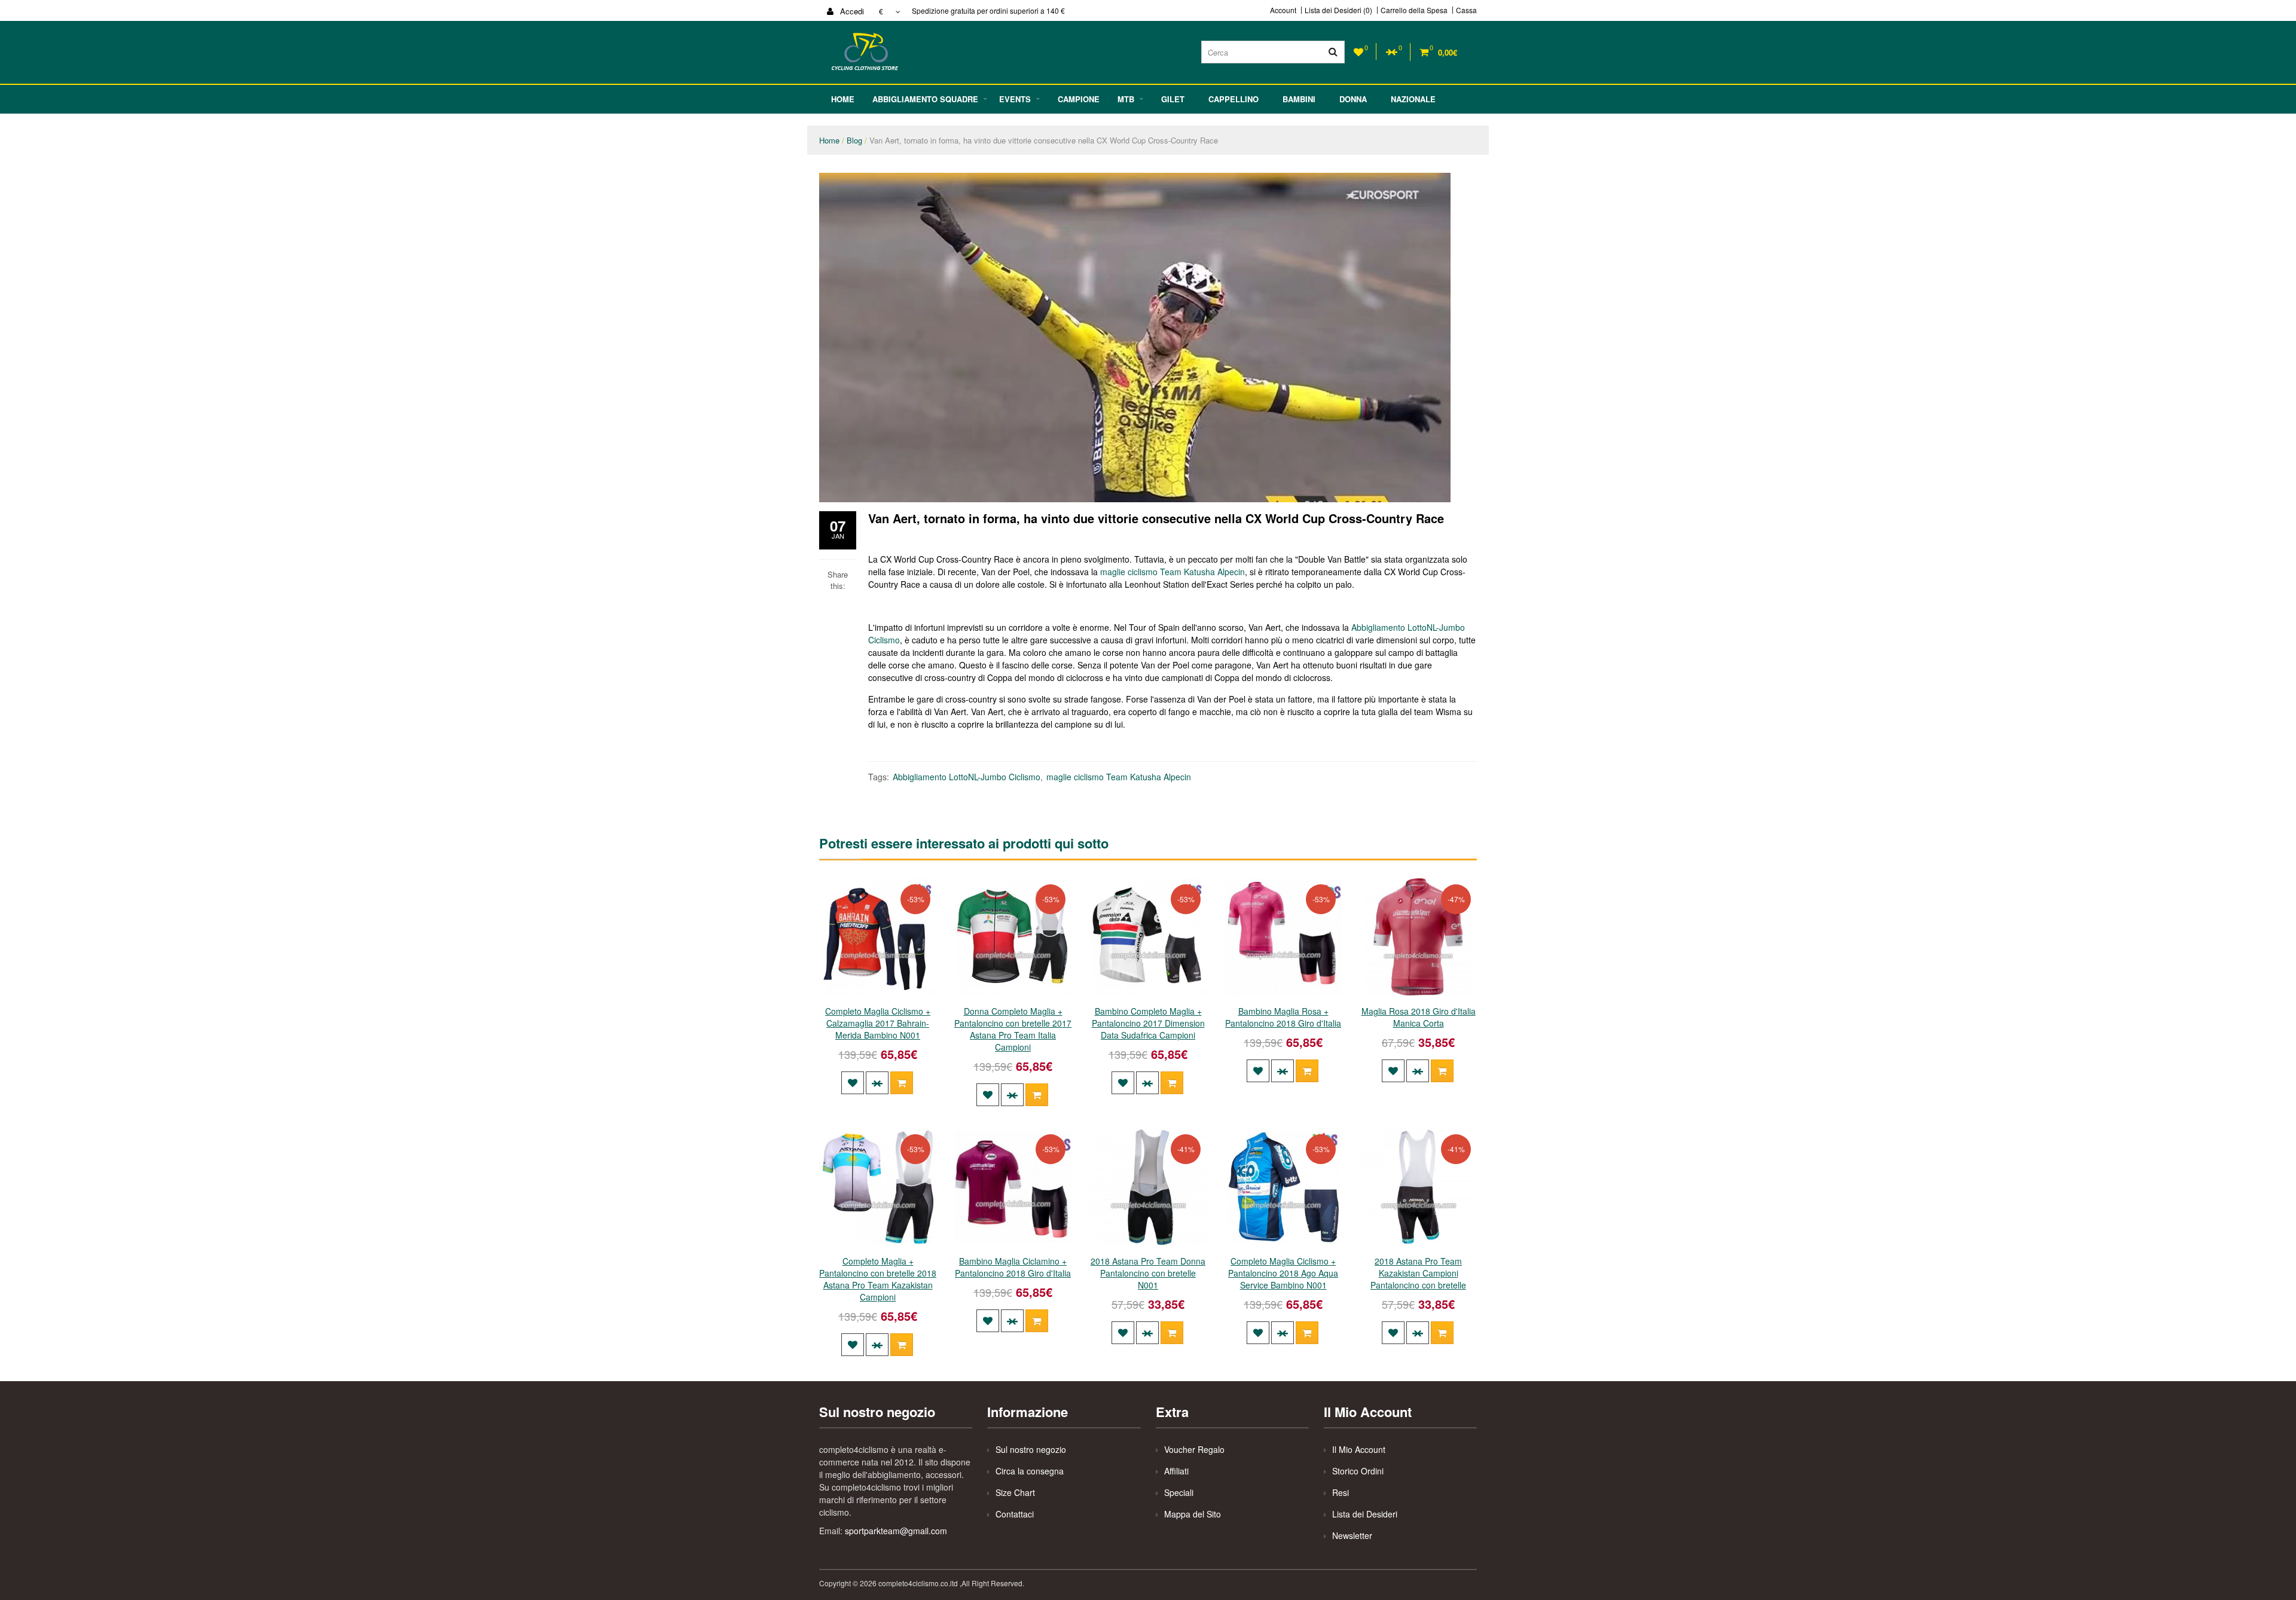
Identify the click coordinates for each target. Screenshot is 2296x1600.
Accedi (851, 11)
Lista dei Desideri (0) (1338, 10)
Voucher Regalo (1194, 1449)
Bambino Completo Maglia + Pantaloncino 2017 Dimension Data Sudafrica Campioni (1148, 1023)
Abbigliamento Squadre (925, 99)
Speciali (1179, 1492)
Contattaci (1015, 1514)
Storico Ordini (1358, 1471)
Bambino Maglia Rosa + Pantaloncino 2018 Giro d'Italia (1283, 1017)
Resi (1341, 1492)
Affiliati (1176, 1471)
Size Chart (1015, 1492)
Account (1283, 10)
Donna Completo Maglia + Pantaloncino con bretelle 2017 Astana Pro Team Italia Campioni (1013, 1029)
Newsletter (1352, 1535)
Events (1015, 99)
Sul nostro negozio (1031, 1449)
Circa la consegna (1030, 1471)
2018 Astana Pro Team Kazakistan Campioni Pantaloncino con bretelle (1418, 1273)
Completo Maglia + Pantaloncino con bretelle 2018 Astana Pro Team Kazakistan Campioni (878, 1279)
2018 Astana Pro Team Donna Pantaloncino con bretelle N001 (1148, 1273)
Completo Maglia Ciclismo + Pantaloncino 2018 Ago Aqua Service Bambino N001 (1283, 1273)
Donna (1353, 99)
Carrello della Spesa (1414, 10)
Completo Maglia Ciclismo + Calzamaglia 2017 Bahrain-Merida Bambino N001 (878, 1023)
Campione (1079, 99)
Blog (854, 140)
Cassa (1466, 10)
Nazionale (1413, 99)
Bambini (1299, 99)
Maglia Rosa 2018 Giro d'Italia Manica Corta (1419, 1017)
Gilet (1173, 99)
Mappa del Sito (1193, 1514)
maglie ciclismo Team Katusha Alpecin (1173, 572)
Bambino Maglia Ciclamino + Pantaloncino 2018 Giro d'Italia (1013, 1267)
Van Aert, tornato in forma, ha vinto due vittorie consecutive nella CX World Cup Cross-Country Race (1044, 140)
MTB (1126, 99)
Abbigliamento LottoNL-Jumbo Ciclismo (967, 777)
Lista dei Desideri (1365, 1514)
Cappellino (1234, 99)
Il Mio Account (1359, 1449)
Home (843, 99)
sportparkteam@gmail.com (896, 1531)
